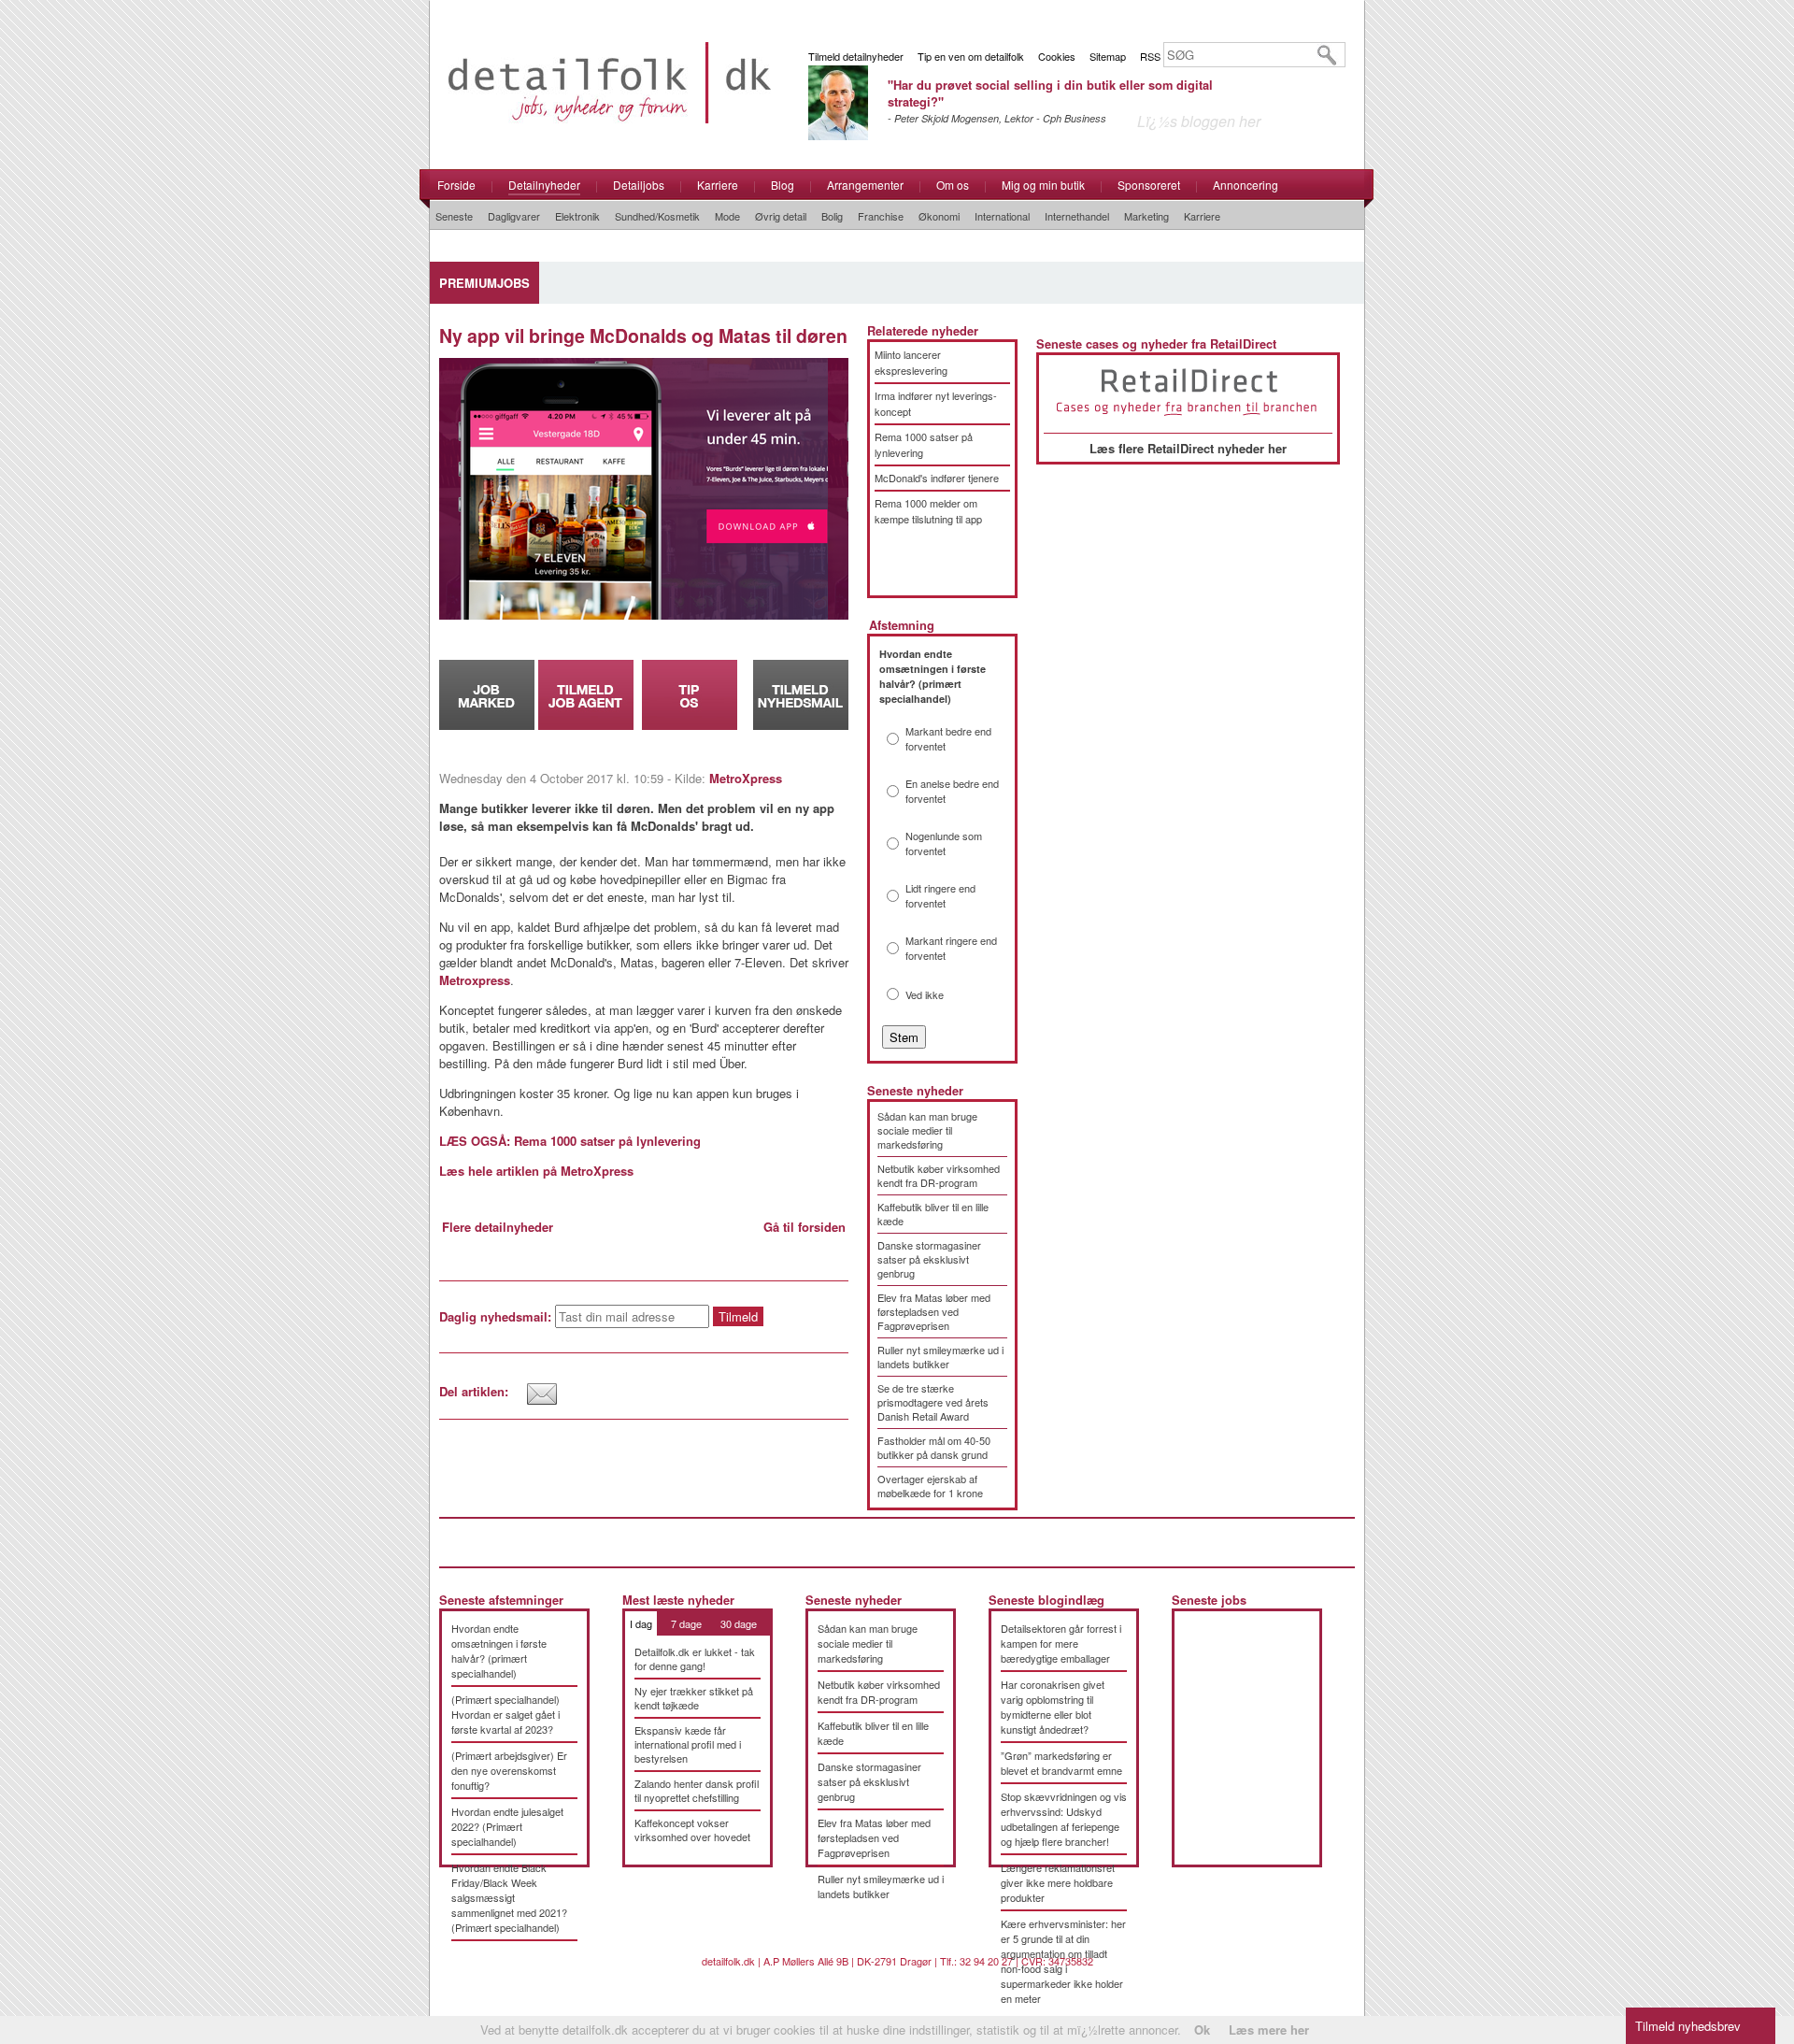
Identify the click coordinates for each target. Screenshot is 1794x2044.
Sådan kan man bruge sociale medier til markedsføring (927, 1130)
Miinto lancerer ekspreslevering (911, 362)
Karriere (718, 185)
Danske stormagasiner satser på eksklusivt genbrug (929, 1259)
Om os (953, 185)
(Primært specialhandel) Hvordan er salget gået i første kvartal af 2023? (505, 1714)
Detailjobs (639, 185)
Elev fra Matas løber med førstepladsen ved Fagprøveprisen (934, 1311)
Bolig (832, 216)
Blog (783, 185)
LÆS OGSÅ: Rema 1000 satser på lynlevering (570, 1141)
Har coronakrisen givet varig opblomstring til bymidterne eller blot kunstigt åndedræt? (1053, 1707)
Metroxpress (475, 980)
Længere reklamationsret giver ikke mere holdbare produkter (1058, 1882)
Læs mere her (1269, 2030)
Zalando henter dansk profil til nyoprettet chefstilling (697, 1790)
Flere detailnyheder (498, 1227)
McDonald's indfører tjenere (937, 478)
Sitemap (1108, 56)
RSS (1150, 56)
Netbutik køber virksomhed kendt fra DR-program (939, 1175)
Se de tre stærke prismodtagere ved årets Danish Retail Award (933, 1402)
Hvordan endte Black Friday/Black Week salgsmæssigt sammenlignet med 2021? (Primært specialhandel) (509, 1897)
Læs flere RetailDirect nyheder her (1188, 448)
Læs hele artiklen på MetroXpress (536, 1171)
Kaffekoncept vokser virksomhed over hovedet (692, 1830)
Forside (456, 185)
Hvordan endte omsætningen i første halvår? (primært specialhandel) (499, 1651)
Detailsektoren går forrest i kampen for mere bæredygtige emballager (1061, 1643)
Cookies (1057, 56)
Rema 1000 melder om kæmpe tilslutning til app (928, 511)
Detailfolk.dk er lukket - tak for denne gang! (695, 1658)
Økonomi (939, 216)
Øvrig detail (781, 216)
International (1002, 216)
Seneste (454, 216)
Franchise (881, 216)
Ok (1202, 2030)
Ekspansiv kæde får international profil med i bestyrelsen (688, 1744)
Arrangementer (865, 185)
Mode (727, 216)
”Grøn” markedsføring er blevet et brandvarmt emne (1061, 1763)
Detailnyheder (544, 185)
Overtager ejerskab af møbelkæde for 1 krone (930, 1486)
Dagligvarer (514, 216)
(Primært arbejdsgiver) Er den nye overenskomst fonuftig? (509, 1770)
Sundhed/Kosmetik (657, 216)
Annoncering (1246, 185)
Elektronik (577, 216)
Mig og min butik (1043, 185)
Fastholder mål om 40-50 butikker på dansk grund (934, 1447)
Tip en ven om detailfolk (971, 56)
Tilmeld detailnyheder (856, 56)
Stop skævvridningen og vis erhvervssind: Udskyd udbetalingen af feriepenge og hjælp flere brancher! (1064, 1819)
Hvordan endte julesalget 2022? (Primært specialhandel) (507, 1826)
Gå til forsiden (804, 1227)
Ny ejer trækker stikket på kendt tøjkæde (694, 1698)
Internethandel (1077, 216)
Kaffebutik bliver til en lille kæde (933, 1214)
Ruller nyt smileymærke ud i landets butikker (940, 1357)
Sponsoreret (1149, 185)
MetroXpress (746, 778)
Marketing (1146, 216)
